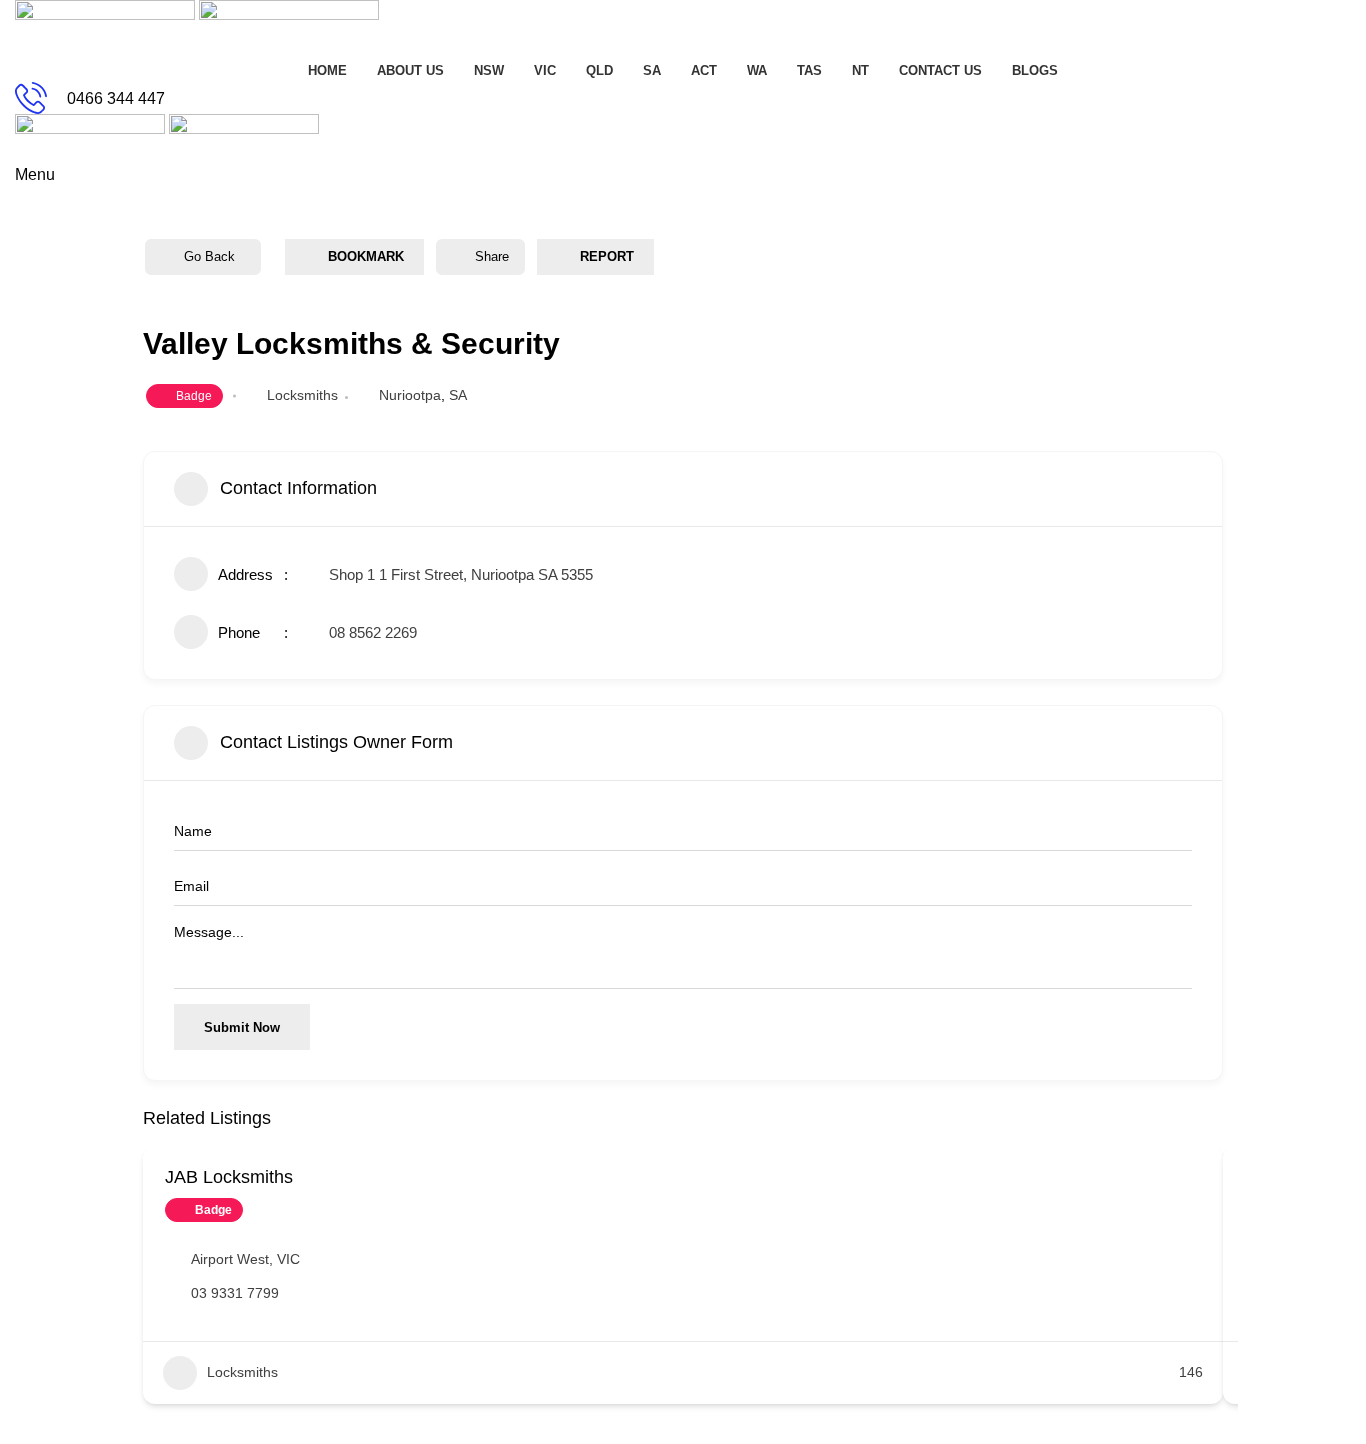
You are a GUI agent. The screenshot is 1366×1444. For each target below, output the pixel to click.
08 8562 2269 (373, 632)
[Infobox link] (683, 98)
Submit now (242, 1027)
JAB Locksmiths (229, 1177)
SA (458, 395)
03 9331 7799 (235, 1293)
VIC (288, 1259)
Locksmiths (302, 395)
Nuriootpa (410, 395)
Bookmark (366, 256)
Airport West (230, 1259)
